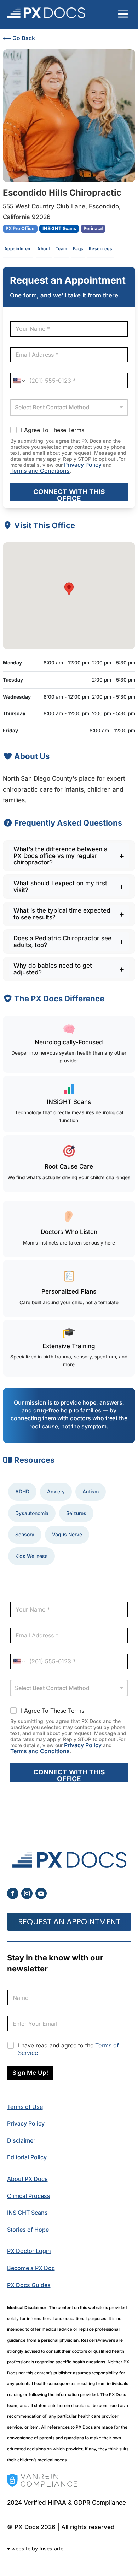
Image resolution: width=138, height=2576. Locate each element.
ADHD (22, 1491)
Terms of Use (25, 2107)
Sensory (25, 1534)
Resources (101, 249)
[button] (69, 589)
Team (62, 249)
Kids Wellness (31, 1556)
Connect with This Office (69, 494)
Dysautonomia (32, 1513)
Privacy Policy (83, 465)
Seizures (76, 1513)
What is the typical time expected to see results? (62, 914)
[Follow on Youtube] (41, 1893)
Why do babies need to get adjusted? (53, 969)
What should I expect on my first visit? (60, 887)
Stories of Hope (28, 2230)
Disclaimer (21, 2140)
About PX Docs (27, 2179)
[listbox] (69, 407)
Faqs (78, 249)
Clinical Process (29, 2196)
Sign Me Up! (30, 2073)
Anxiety (56, 1491)
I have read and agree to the (68, 2049)
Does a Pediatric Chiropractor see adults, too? (62, 942)
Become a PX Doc (31, 2268)
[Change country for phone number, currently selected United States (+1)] (19, 381)
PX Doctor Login (29, 2251)
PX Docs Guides (29, 2285)
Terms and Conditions (40, 471)
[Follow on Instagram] (27, 1893)
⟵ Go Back (19, 38)
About (44, 249)
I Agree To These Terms (53, 430)
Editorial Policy (27, 2157)
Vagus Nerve (67, 1534)
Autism (91, 1491)
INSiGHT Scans (27, 2213)
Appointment (18, 249)
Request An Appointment (69, 1922)
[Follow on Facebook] (13, 1893)
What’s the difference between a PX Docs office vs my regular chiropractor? (61, 856)
